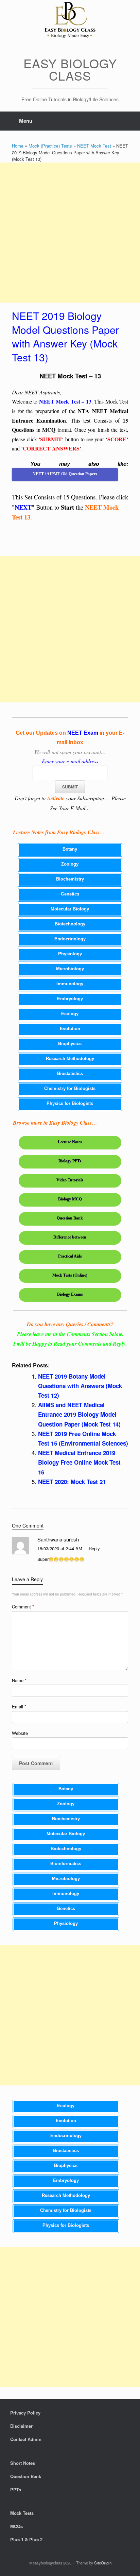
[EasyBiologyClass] (70, 21)
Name (19, 1680)
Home (18, 146)
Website (20, 1733)
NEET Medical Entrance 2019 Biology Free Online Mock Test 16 (79, 1462)
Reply (94, 1548)
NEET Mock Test (94, 146)
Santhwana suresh (58, 1539)
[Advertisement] (70, 233)
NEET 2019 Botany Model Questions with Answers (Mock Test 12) (80, 1386)
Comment (23, 1607)
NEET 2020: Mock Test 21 (72, 1482)
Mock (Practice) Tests (50, 146)
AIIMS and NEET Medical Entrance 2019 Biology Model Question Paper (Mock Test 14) (79, 1414)
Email (19, 1707)
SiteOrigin (103, 2563)
